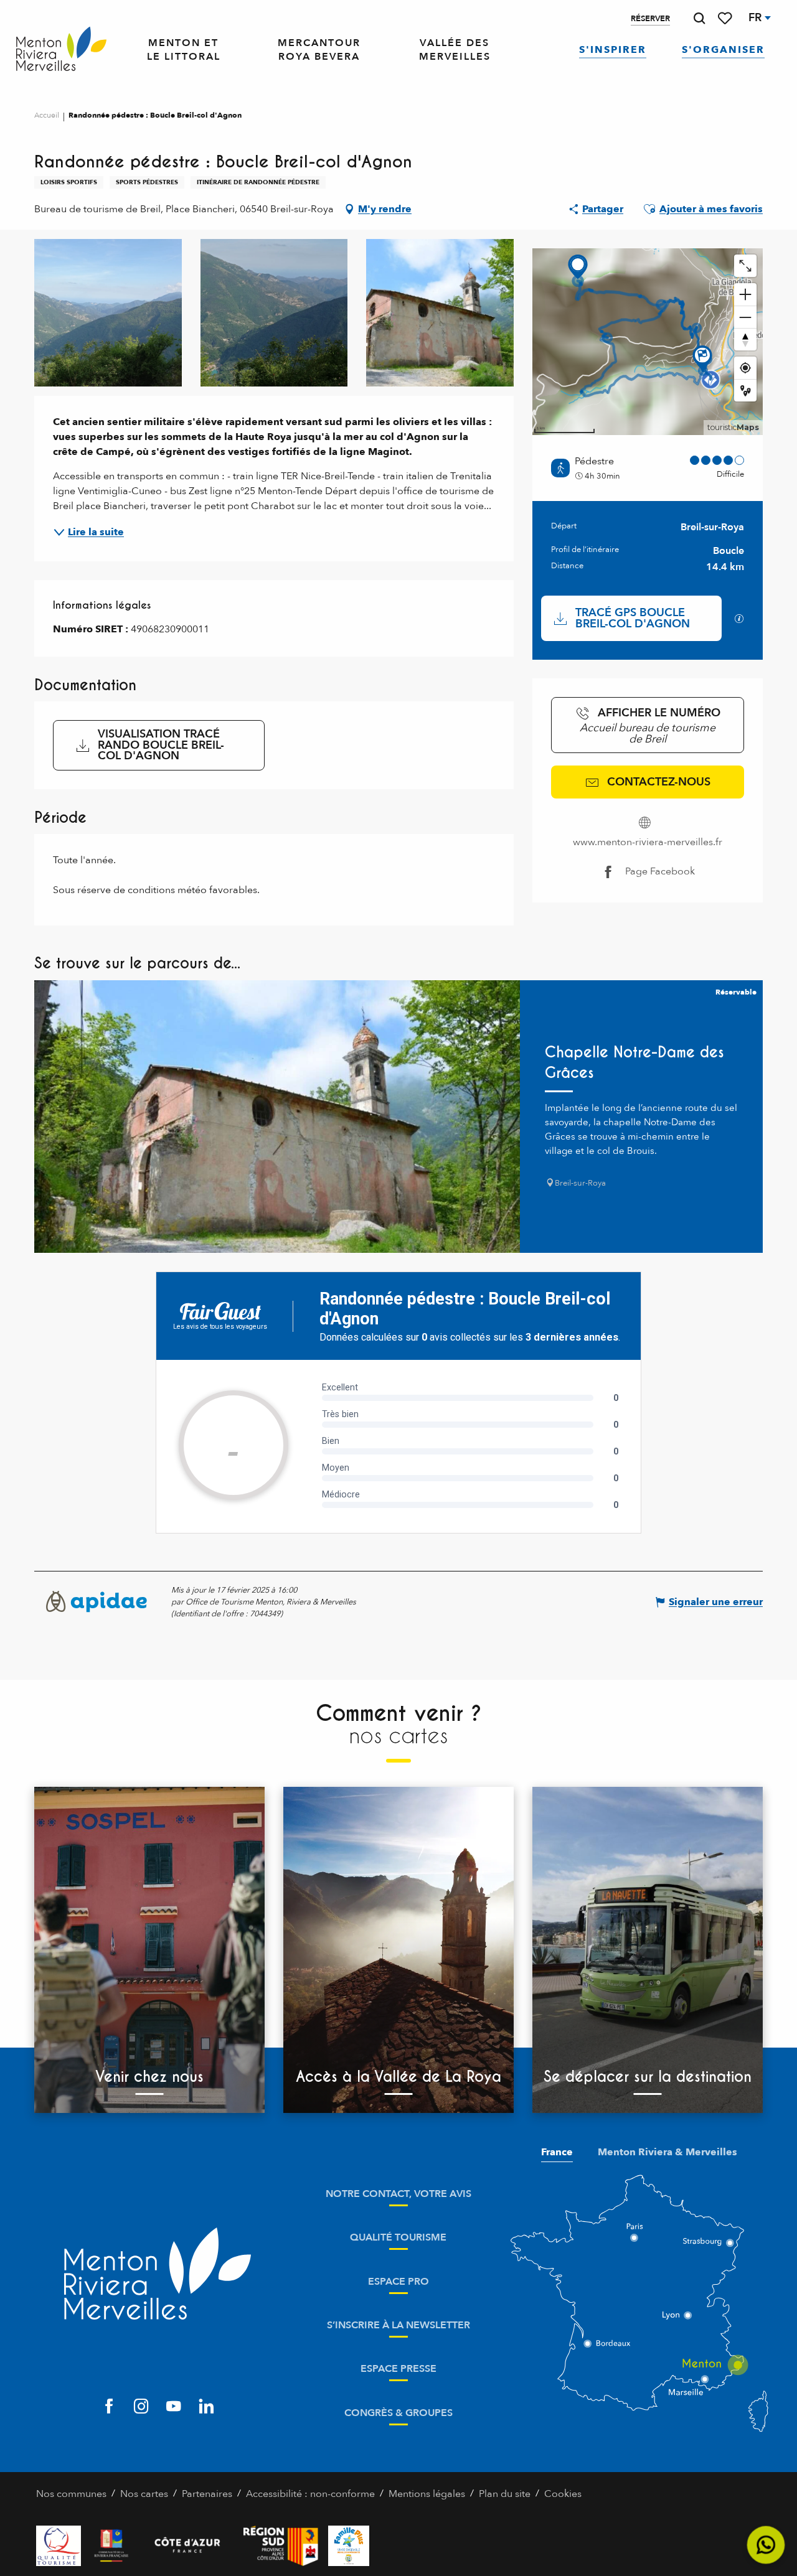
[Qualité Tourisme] (59, 2546)
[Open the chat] (766, 2545)
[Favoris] (726, 18)
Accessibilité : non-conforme (310, 2494)
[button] (699, 18)
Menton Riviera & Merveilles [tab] (667, 2152)
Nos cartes (144, 2494)
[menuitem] (61, 49)
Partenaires (207, 2494)
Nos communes (71, 2494)
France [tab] (557, 2152)
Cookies (563, 2494)
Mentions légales (427, 2494)
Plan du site (505, 2494)
